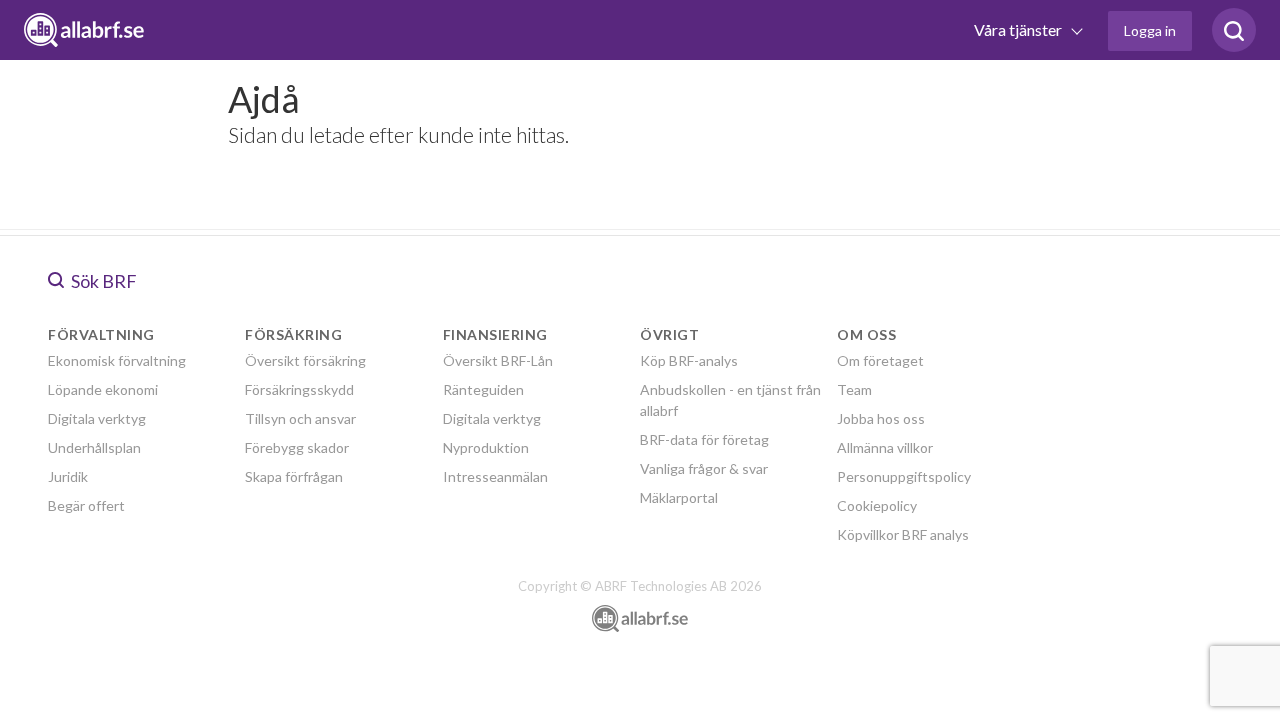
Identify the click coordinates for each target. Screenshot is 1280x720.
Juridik (68, 476)
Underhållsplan (94, 447)
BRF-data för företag (704, 439)
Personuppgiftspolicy (904, 476)
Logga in (1150, 30)
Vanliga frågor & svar (704, 468)
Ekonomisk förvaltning (117, 360)
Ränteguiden (483, 389)
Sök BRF (102, 281)
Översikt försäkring (305, 360)
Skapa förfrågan (294, 476)
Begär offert (86, 505)
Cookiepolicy (877, 505)
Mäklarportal (679, 497)
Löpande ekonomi (103, 389)
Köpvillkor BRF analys (903, 534)
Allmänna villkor (885, 447)
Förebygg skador (297, 447)
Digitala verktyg (97, 418)
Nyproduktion (486, 447)
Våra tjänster (1019, 29)
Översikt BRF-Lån (498, 360)
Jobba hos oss (881, 418)
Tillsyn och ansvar (300, 418)
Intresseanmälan (495, 476)
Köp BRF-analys (689, 360)
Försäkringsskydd (299, 389)
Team (854, 389)
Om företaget (880, 360)
